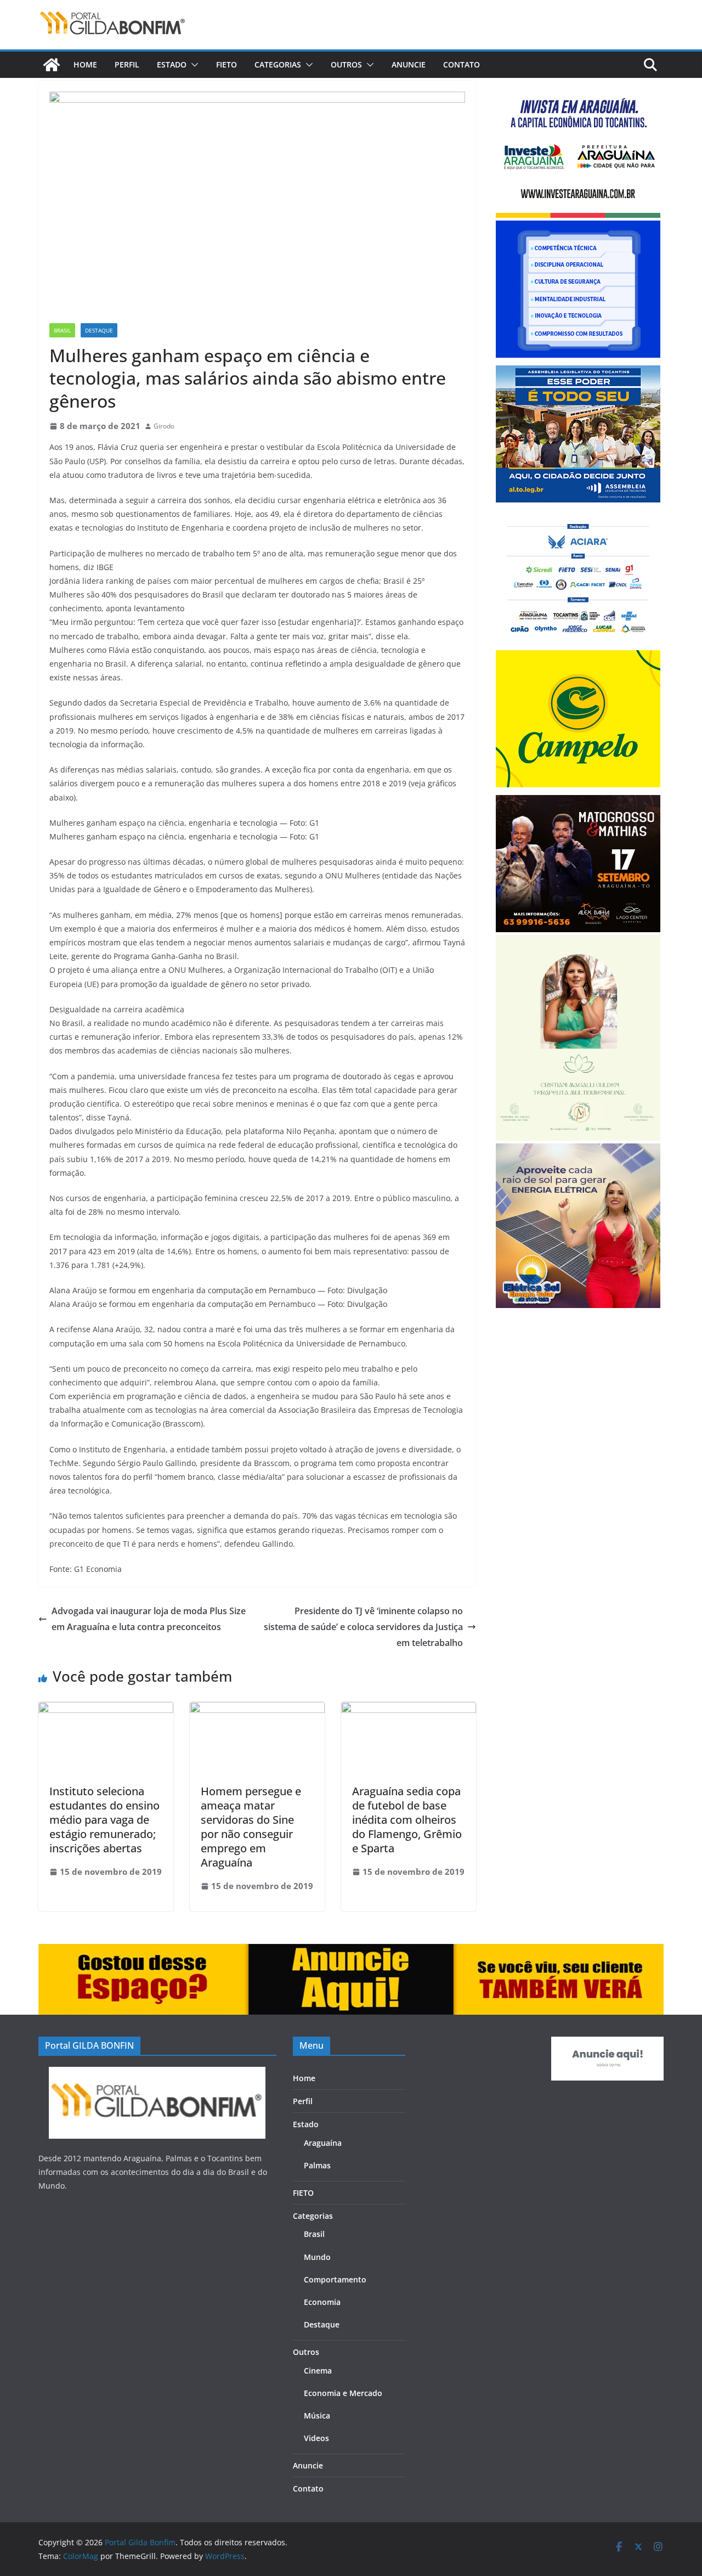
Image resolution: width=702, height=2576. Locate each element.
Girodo (164, 426)
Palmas (317, 2165)
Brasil (62, 330)
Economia (322, 2302)
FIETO (227, 64)
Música (317, 2416)
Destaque (99, 330)
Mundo (317, 2257)
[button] (193, 65)
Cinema (318, 2371)
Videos (316, 2438)
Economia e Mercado (343, 2393)
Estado (172, 64)
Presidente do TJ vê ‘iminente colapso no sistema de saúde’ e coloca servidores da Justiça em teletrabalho (363, 1627)
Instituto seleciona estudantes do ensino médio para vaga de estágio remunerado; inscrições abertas (104, 1820)
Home (85, 64)
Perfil (127, 64)
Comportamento (335, 2279)
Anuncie (409, 64)
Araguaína (323, 2143)
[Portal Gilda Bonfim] (52, 65)
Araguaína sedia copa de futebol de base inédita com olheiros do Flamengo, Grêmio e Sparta (407, 1820)
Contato (462, 64)
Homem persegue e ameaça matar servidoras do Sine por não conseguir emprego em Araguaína (251, 1827)
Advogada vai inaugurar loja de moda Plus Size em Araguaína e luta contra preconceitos (149, 1619)
